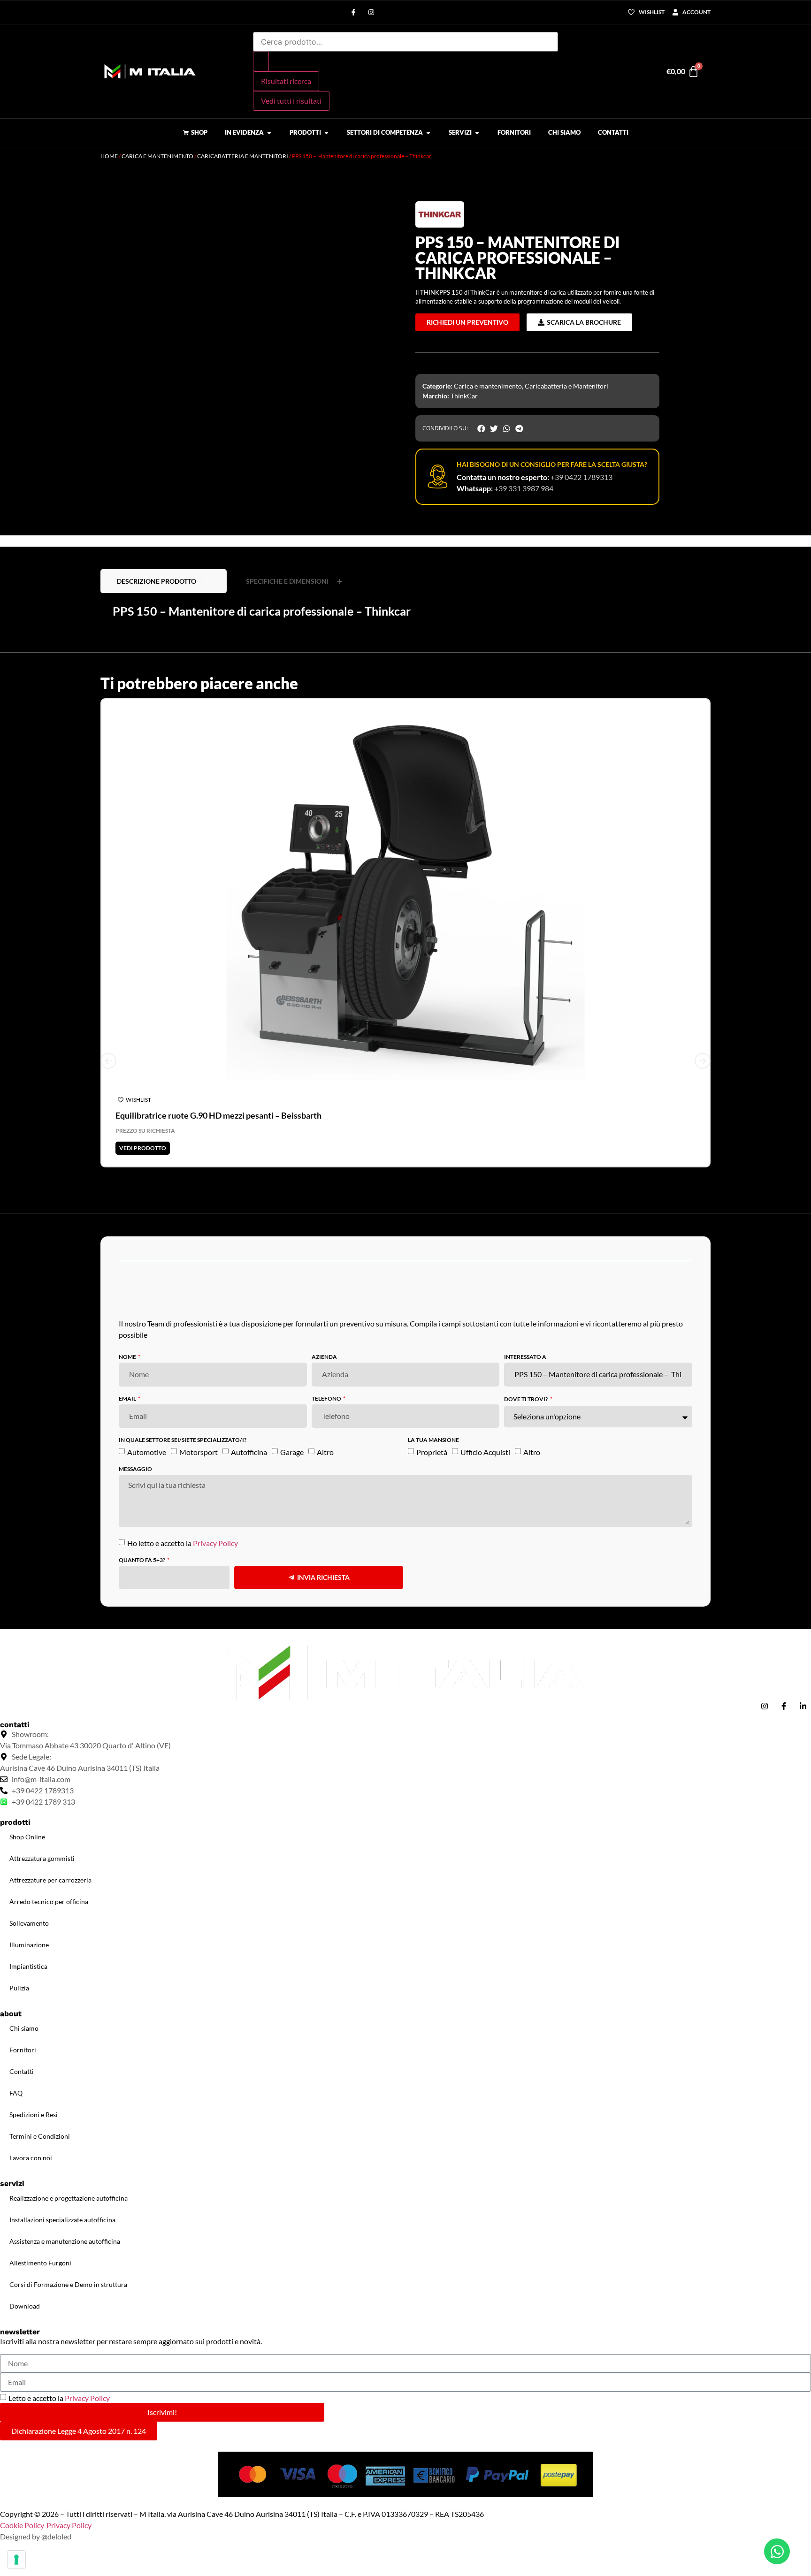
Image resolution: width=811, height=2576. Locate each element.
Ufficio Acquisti (485, 1452)
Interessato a (525, 1357)
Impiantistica (28, 1966)
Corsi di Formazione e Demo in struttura (68, 2284)
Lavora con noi (31, 2158)
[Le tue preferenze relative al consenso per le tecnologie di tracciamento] (16, 2560)
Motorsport (199, 1452)
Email (128, 1399)
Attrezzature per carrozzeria (50, 1880)
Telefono (327, 1399)
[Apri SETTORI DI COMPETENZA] (428, 133)
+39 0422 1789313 (581, 477)
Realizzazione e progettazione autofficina (69, 2198)
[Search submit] (261, 61)
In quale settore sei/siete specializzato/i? (183, 1440)
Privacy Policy (215, 1543)
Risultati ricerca (286, 81)
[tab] (164, 581)
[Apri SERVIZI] (477, 133)
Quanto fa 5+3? (142, 1560)
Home (109, 156)
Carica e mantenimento (157, 156)
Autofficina (249, 1452)
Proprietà (432, 1452)
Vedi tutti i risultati (291, 101)
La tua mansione (433, 1440)
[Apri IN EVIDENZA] (269, 133)
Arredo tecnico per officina (49, 1902)
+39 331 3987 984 (524, 488)
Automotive (147, 1452)
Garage (292, 1452)
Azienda (324, 1357)
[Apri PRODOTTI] (326, 133)
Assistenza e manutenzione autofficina (65, 2241)
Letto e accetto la (59, 2398)
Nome (128, 1357)
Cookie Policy (22, 2525)
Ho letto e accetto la (183, 1543)
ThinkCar (464, 396)
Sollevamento (29, 1923)
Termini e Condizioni (40, 2136)
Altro (325, 1452)
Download (25, 2306)
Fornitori (23, 2050)
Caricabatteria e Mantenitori (243, 156)
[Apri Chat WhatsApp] (777, 2551)
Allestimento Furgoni (40, 2263)
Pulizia (19, 1988)
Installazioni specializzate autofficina (62, 2220)
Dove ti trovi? (526, 1399)
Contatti (22, 2071)
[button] (105, 176)
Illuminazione (29, 1945)
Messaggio (135, 1469)
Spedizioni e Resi (34, 2115)
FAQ (16, 2093)
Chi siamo (24, 2028)
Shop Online (27, 1837)
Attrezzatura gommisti (42, 1858)
